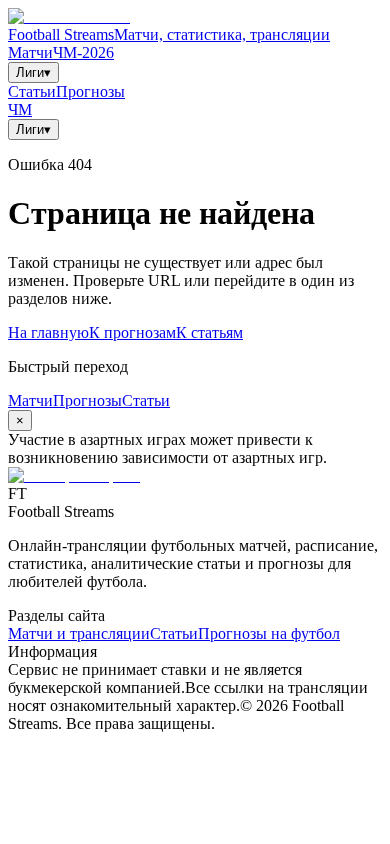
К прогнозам (132, 332)
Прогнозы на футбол (269, 633)
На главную (48, 332)
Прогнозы (90, 91)
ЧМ (20, 109)
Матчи (30, 52)
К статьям (209, 332)
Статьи (32, 91)
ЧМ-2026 (83, 52)
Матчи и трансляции (79, 633)
